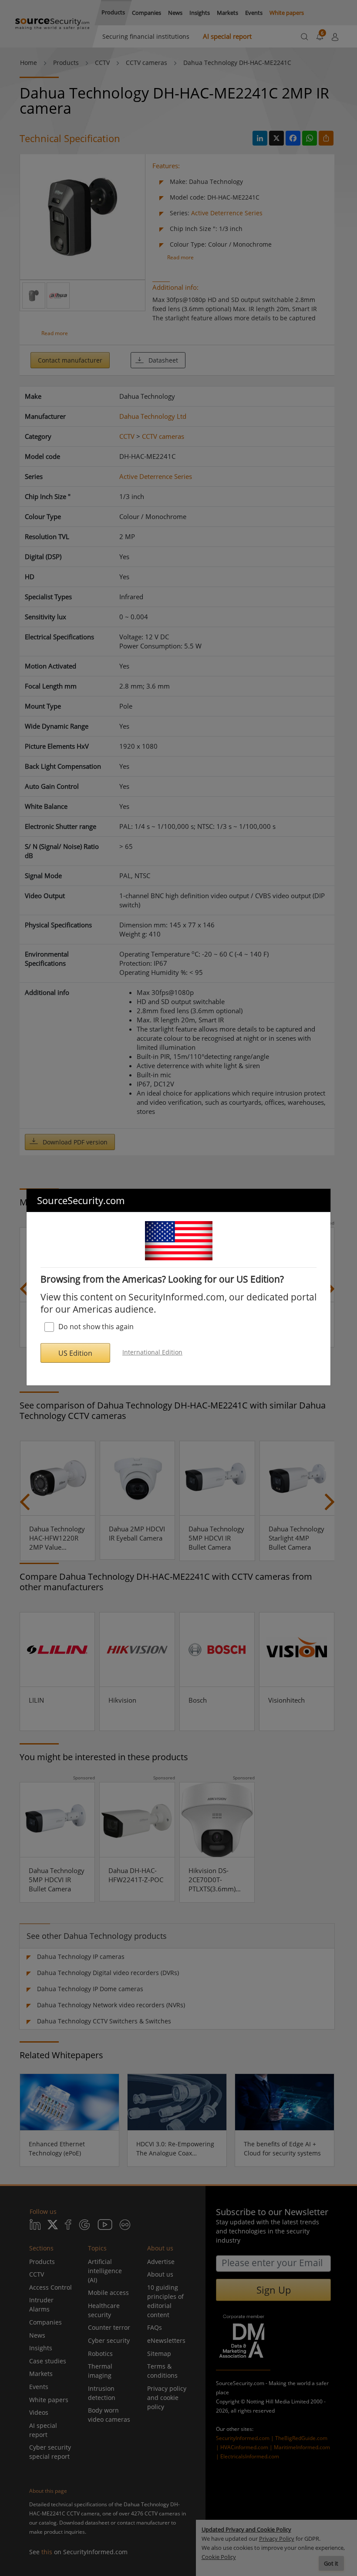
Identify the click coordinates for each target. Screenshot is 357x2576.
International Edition (152, 1352)
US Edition (75, 1353)
